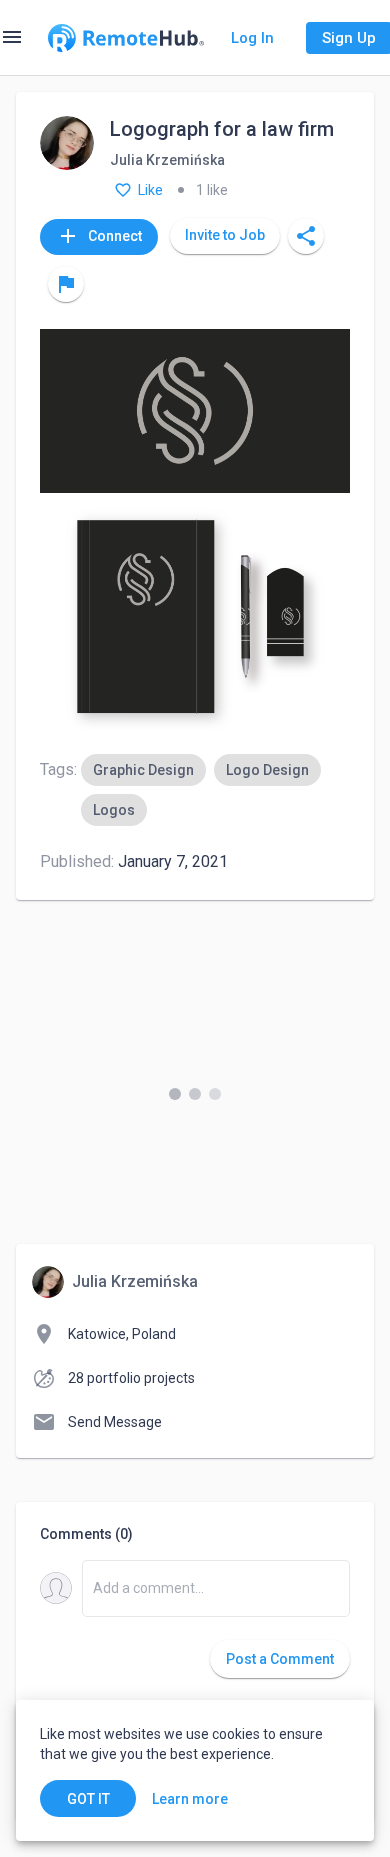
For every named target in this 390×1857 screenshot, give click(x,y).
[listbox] (215, 790)
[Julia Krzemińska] (67, 144)
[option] (143, 770)
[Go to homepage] (126, 38)
